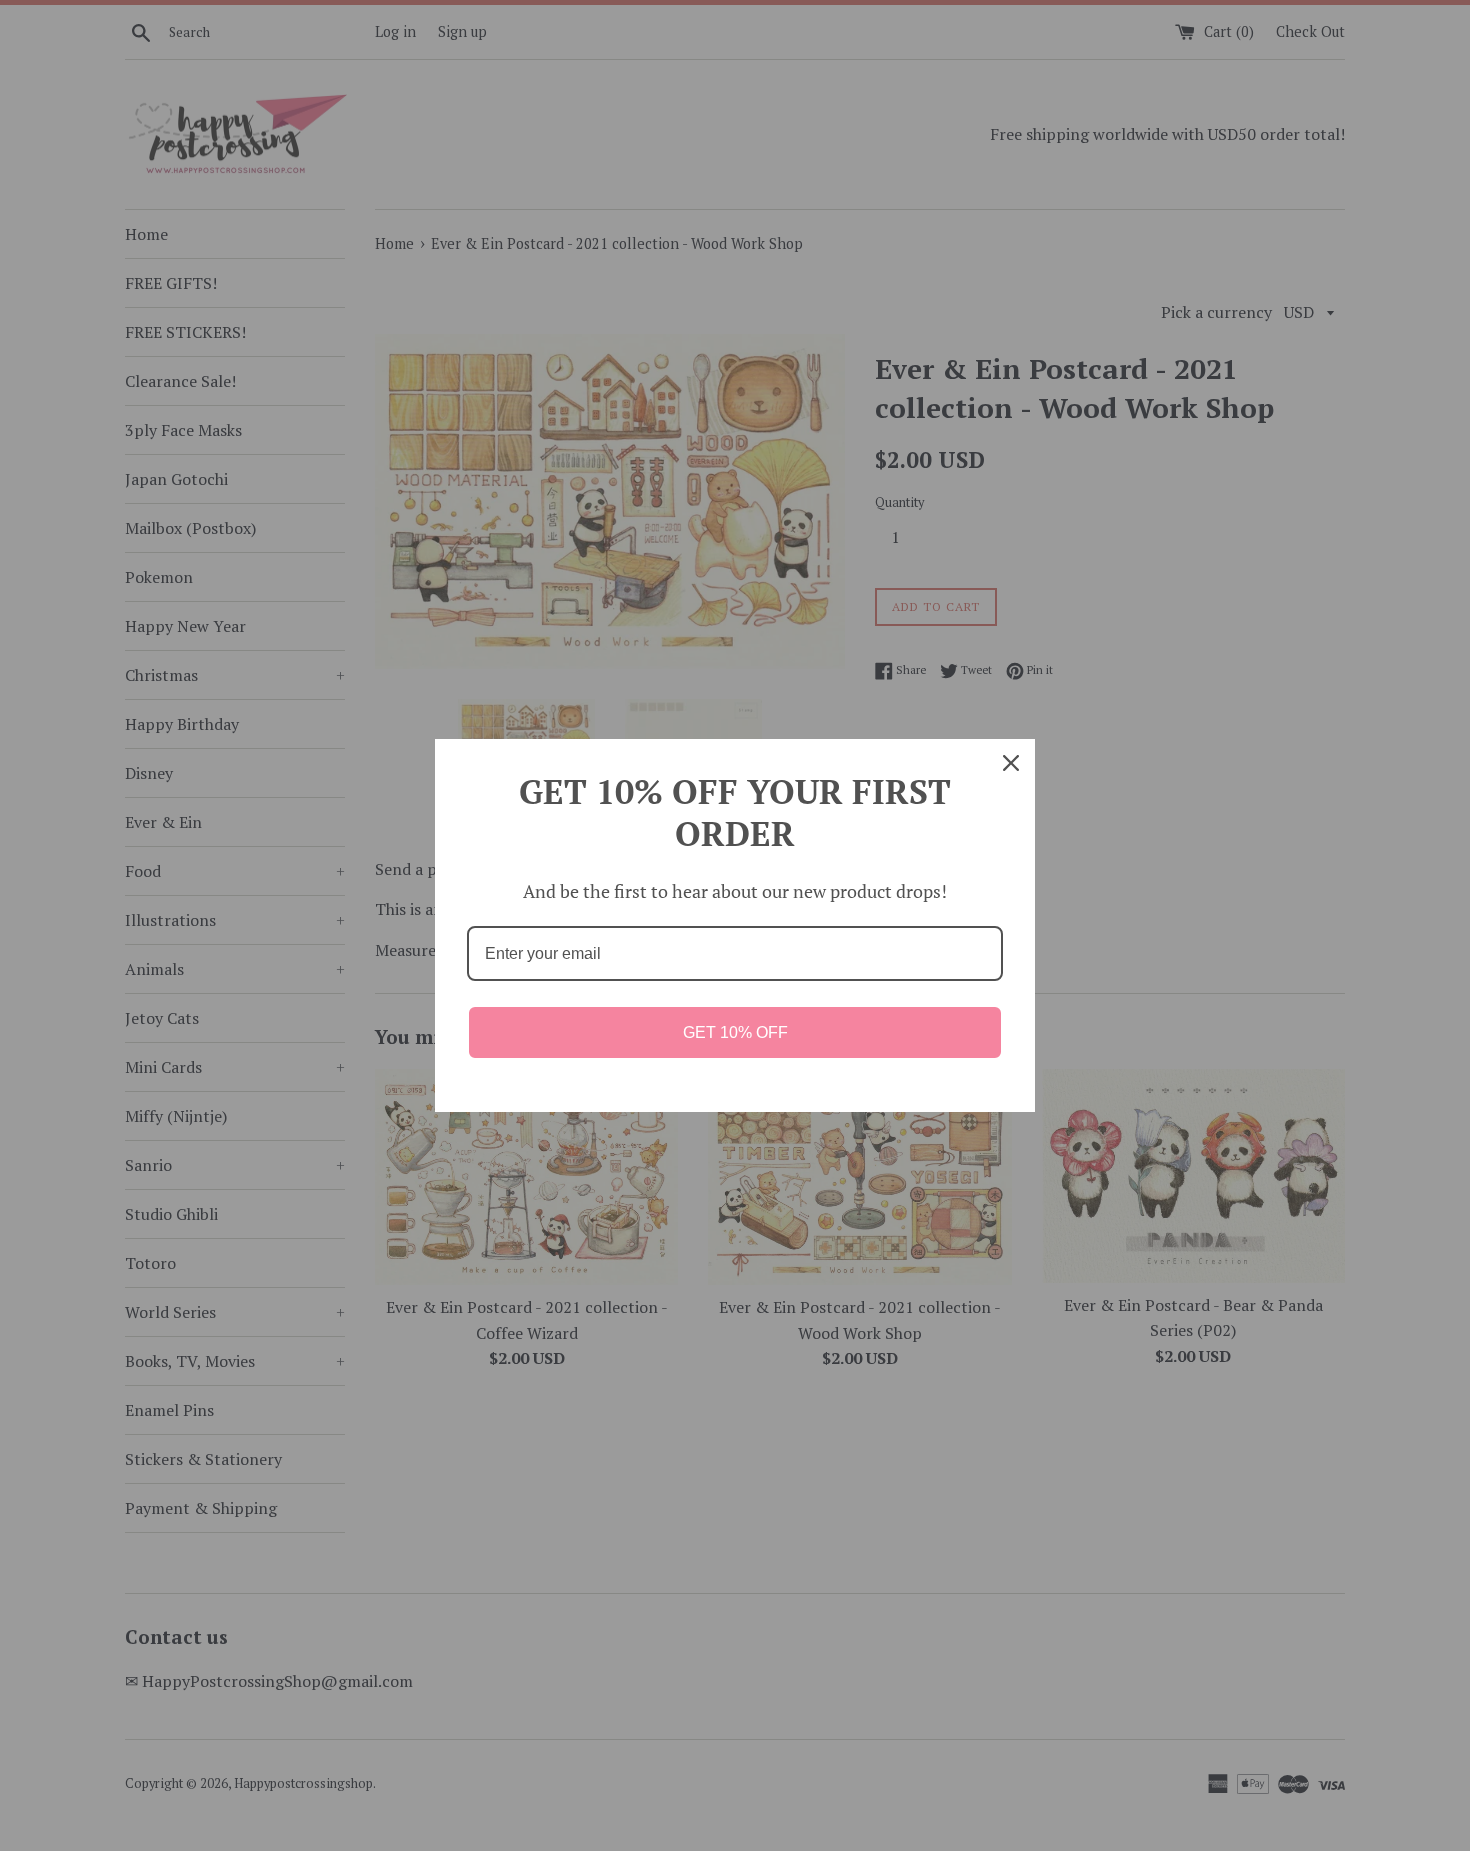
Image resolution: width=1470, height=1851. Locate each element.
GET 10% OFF (735, 1032)
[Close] (1011, 763)
